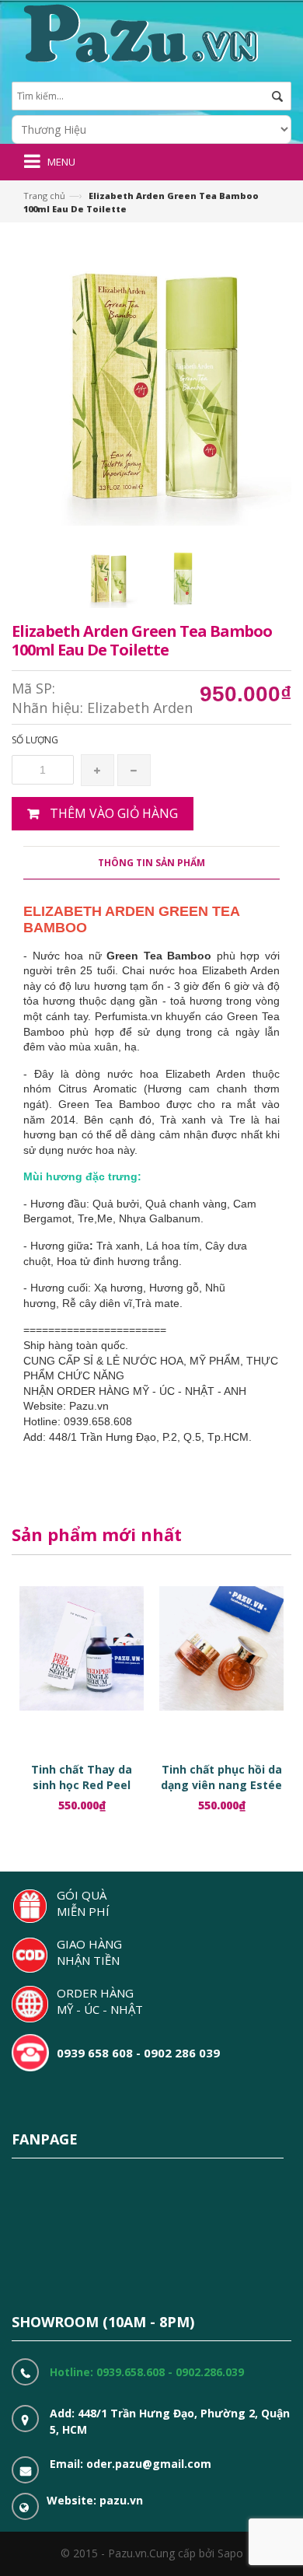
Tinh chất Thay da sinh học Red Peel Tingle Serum (82, 1785)
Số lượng (35, 740)
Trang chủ (44, 196)
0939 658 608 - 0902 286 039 (138, 2053)
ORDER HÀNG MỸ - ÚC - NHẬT (100, 2001)
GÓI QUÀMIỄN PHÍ (83, 1903)
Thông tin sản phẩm (151, 863)
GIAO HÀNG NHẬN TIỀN (89, 1952)
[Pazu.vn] (139, 31)
